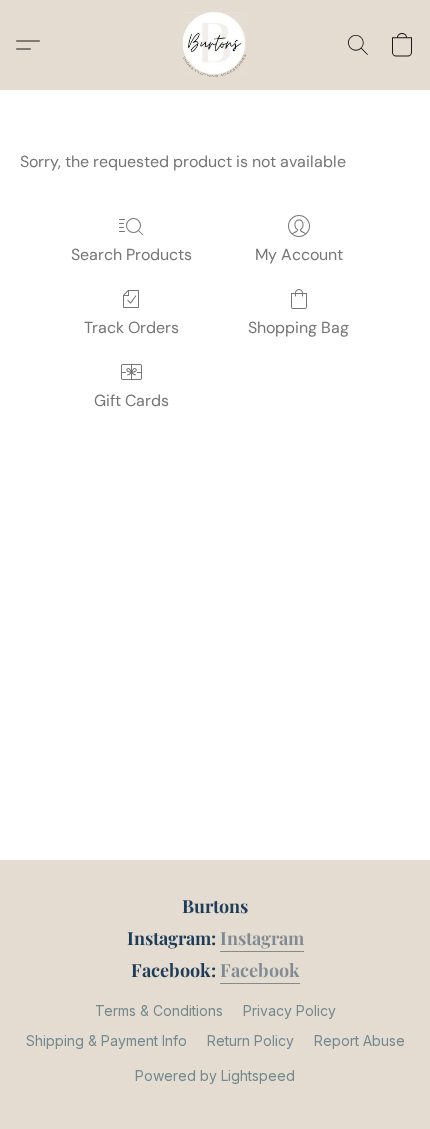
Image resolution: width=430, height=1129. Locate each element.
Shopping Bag (298, 327)
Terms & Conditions (159, 1010)
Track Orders (131, 327)
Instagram (262, 938)
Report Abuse (359, 1040)
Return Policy (250, 1040)
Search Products (131, 254)
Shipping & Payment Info (106, 1040)
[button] (215, 45)
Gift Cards (131, 400)
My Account (299, 254)
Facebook (260, 970)
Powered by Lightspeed (215, 1075)
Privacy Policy (289, 1010)
